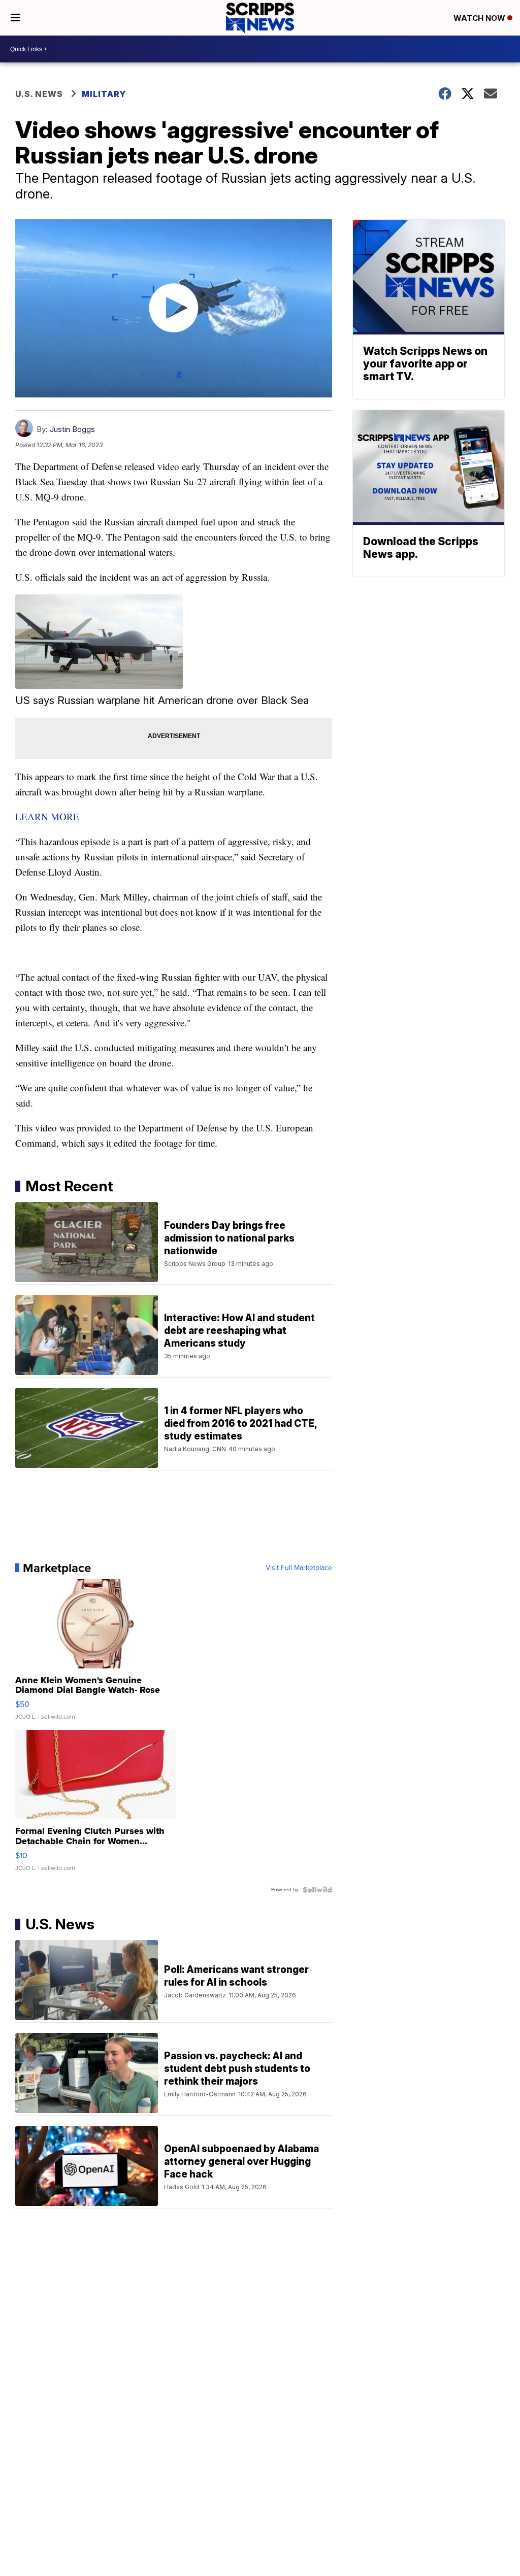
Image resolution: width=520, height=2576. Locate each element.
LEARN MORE (47, 816)
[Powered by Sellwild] (317, 1890)
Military (104, 94)
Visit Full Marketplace (299, 1568)
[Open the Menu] (15, 18)
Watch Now (480, 18)
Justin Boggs (72, 429)
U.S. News (39, 94)
